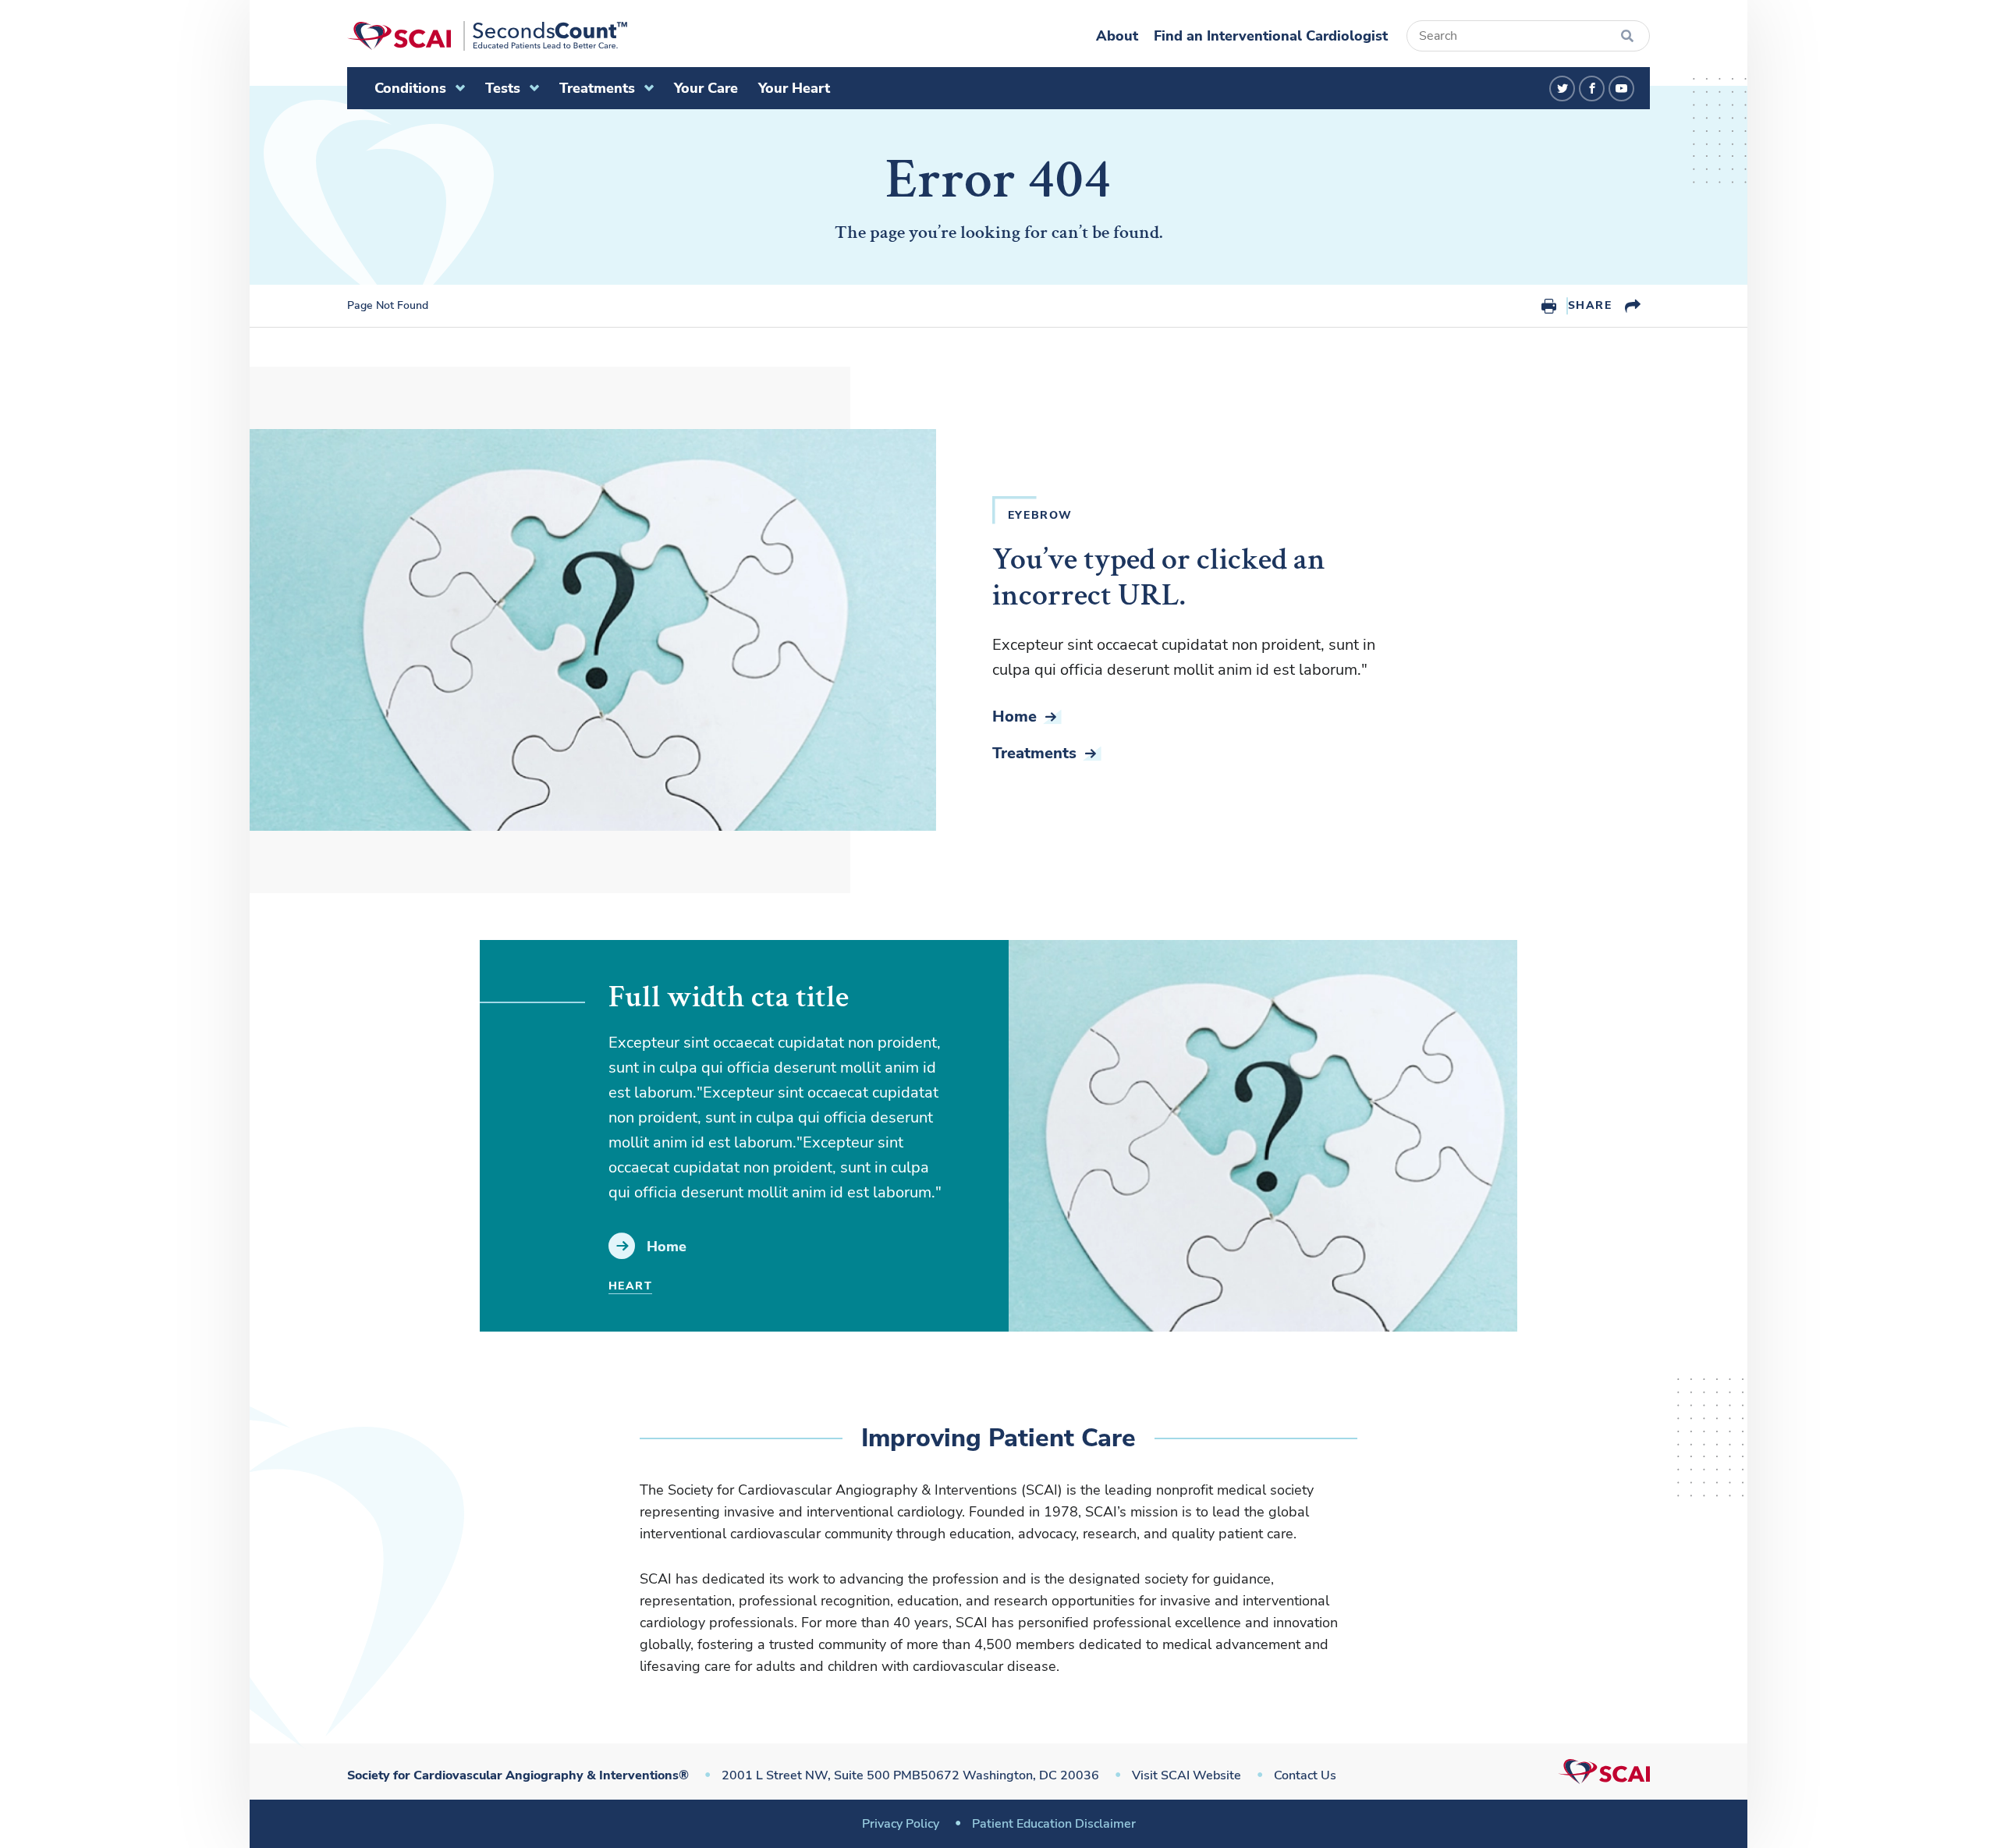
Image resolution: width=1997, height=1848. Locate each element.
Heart (630, 1286)
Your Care (706, 88)
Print (1549, 306)
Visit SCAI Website (1186, 1775)
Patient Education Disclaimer (1054, 1824)
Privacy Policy (901, 1824)
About (1117, 36)
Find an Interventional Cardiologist (1271, 36)
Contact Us (1305, 1775)
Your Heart (794, 88)
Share (1590, 305)
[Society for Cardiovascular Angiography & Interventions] (487, 36)
